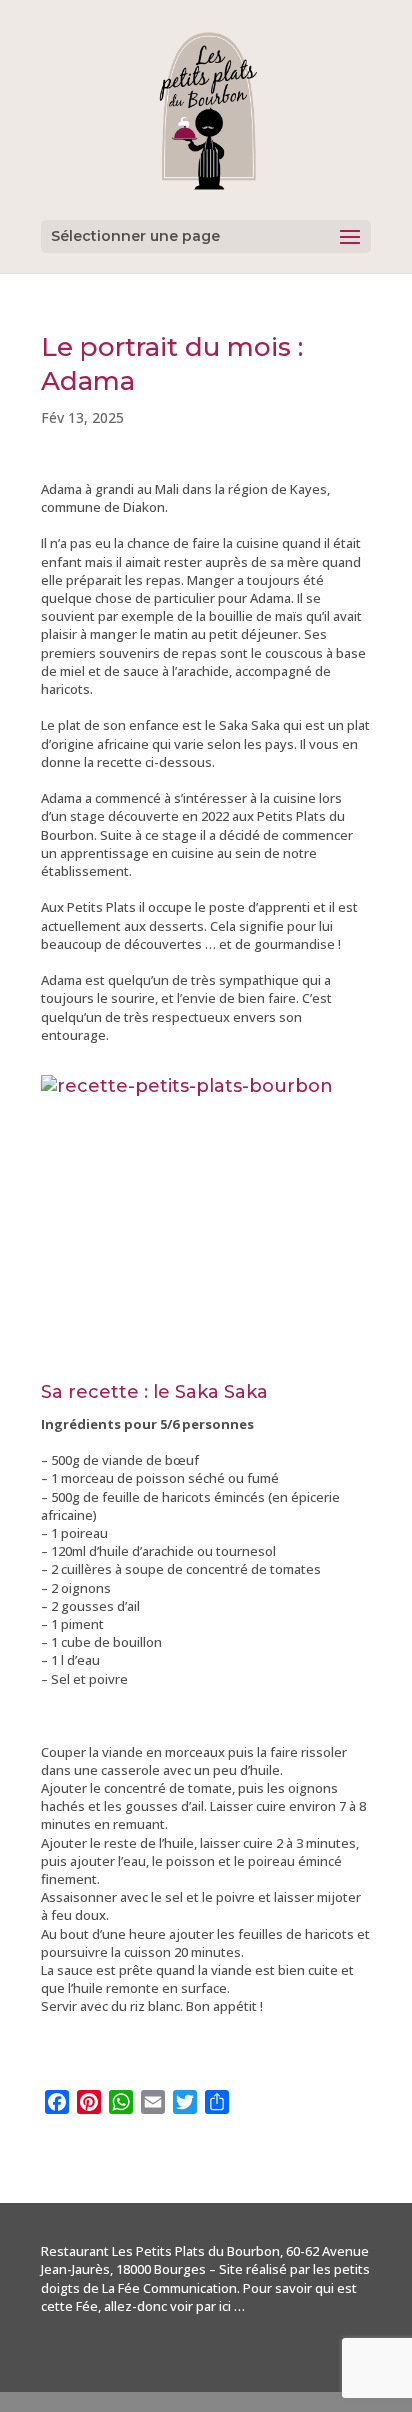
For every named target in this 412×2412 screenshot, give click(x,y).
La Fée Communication (169, 2288)
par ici (213, 2306)
